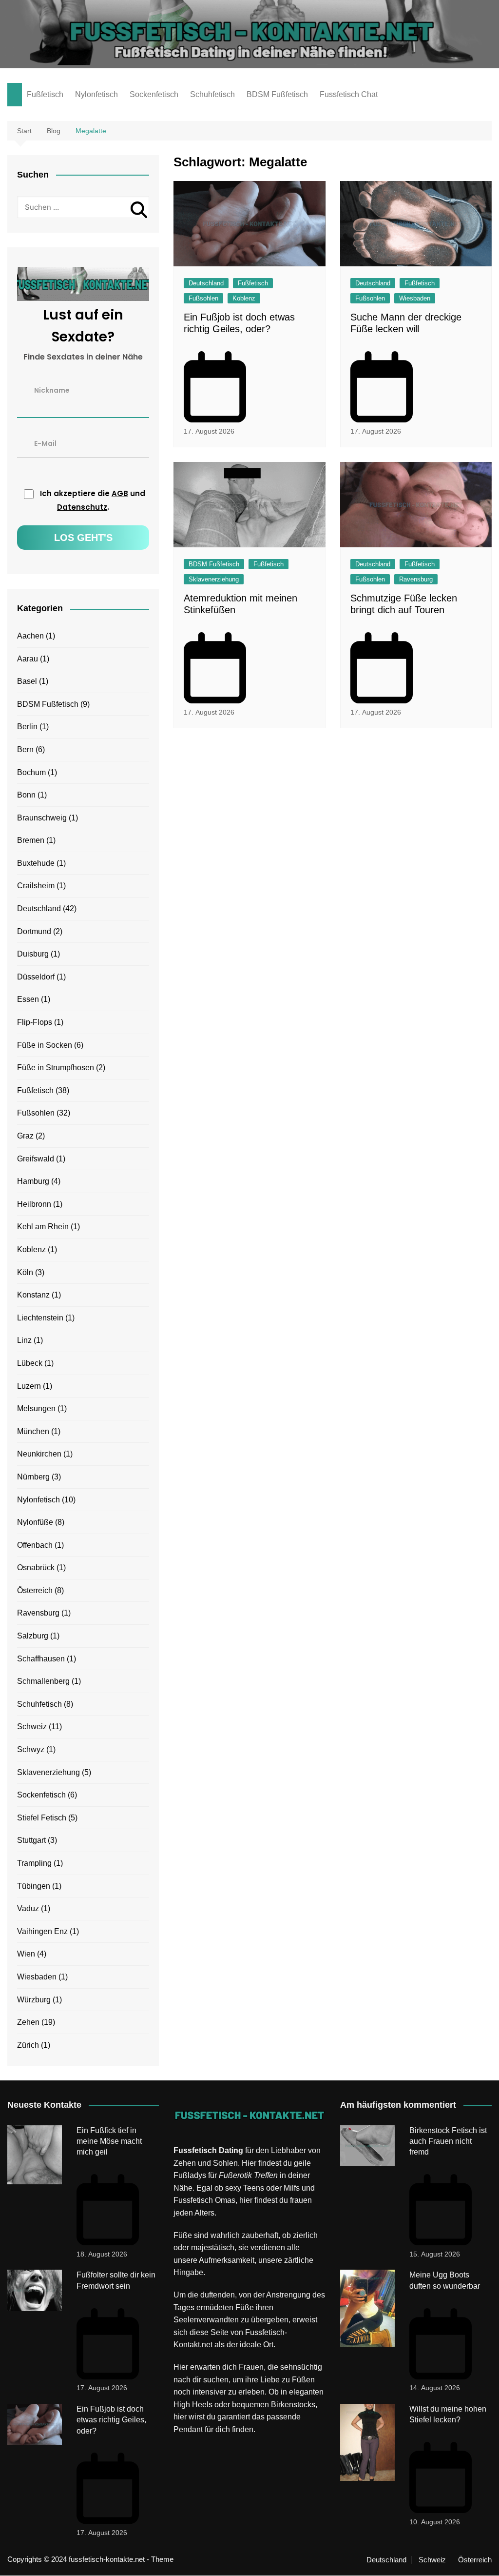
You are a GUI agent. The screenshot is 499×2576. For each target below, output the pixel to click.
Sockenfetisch (154, 94)
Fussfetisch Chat (349, 94)
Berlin (27, 727)
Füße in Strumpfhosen (56, 1068)
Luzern (29, 1386)
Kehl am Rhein (43, 1227)
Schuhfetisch (212, 94)
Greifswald (36, 1159)
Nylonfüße (35, 1522)
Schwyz (31, 1749)
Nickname (52, 390)
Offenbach (35, 1545)
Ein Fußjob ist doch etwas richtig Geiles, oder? (111, 2420)
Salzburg (33, 1636)
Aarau (28, 659)
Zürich (28, 2045)
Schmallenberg (43, 1681)
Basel (27, 681)
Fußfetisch (45, 94)
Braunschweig (42, 818)
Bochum (31, 772)
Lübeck (30, 1363)
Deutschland (206, 283)
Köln (25, 1272)
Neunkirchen (39, 1454)
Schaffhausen (41, 1659)
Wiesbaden (415, 298)
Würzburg (34, 2000)
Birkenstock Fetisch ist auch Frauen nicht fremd (448, 2141)
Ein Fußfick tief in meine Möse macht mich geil (109, 2141)
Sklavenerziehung (214, 579)
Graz (25, 1136)
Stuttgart (31, 1840)
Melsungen (36, 1408)
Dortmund (34, 931)
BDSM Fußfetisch (277, 94)
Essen (28, 999)
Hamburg (33, 1181)
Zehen (28, 2022)
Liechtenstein (40, 1318)
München (33, 1431)
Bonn (26, 795)
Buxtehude (36, 863)
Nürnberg (33, 1477)
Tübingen (34, 1886)
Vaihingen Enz (42, 1931)
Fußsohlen (203, 298)
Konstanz (33, 1295)
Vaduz (28, 1908)
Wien (26, 1954)
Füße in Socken (45, 1045)
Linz (24, 1340)
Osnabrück (36, 1568)
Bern (25, 749)
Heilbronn (34, 1204)
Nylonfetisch (96, 94)
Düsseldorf (36, 977)
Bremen (31, 840)
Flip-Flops (35, 1022)
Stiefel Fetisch (42, 1818)
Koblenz (244, 298)
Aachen (30, 636)
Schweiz (32, 1727)
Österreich (35, 1590)
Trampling (34, 1863)
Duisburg (33, 954)
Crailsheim (36, 886)
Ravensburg (416, 579)
